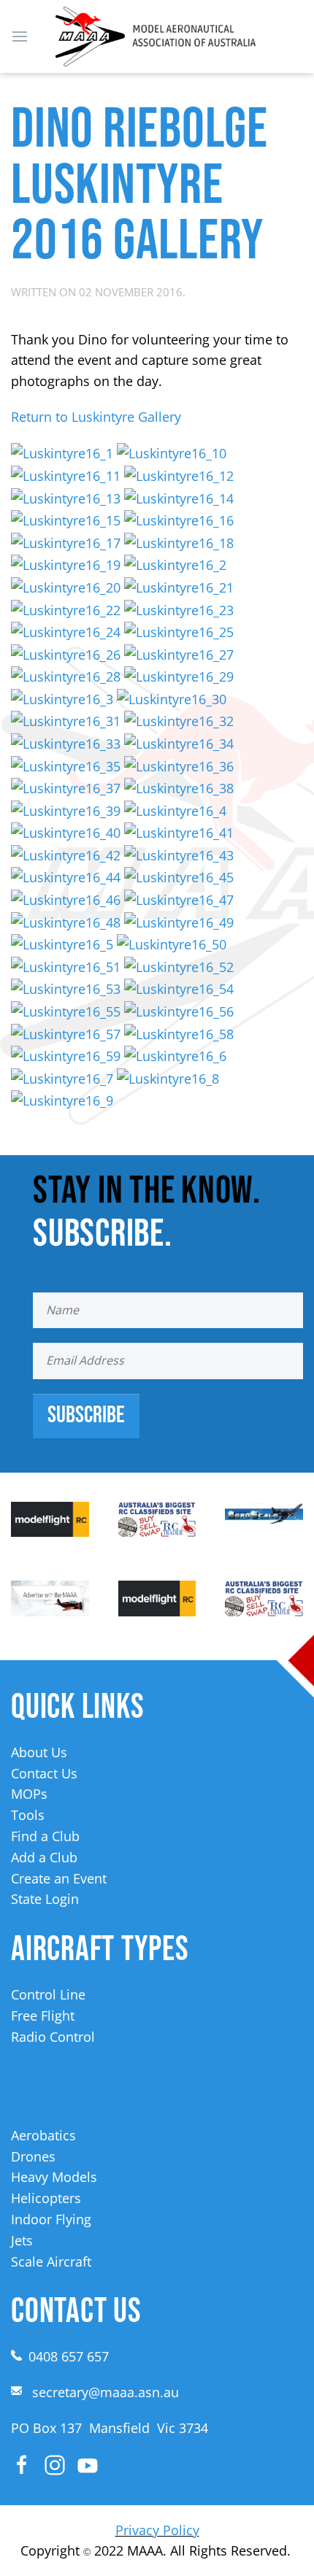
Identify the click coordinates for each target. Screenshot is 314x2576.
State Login (45, 1899)
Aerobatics (43, 2135)
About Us (39, 1752)
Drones (33, 2156)
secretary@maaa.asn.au (106, 2392)
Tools (28, 1815)
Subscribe (86, 1415)
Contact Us (44, 1773)
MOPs (29, 1794)
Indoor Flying (51, 2219)
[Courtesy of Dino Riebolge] (62, 452)
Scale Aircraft (51, 2261)
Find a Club (45, 1836)
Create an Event (59, 1878)
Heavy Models (54, 2177)
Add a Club (44, 1857)
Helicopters (46, 2198)
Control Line (48, 1994)
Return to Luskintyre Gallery (96, 417)
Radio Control (53, 2037)
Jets (22, 2240)
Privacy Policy (157, 2530)
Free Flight (43, 2016)
